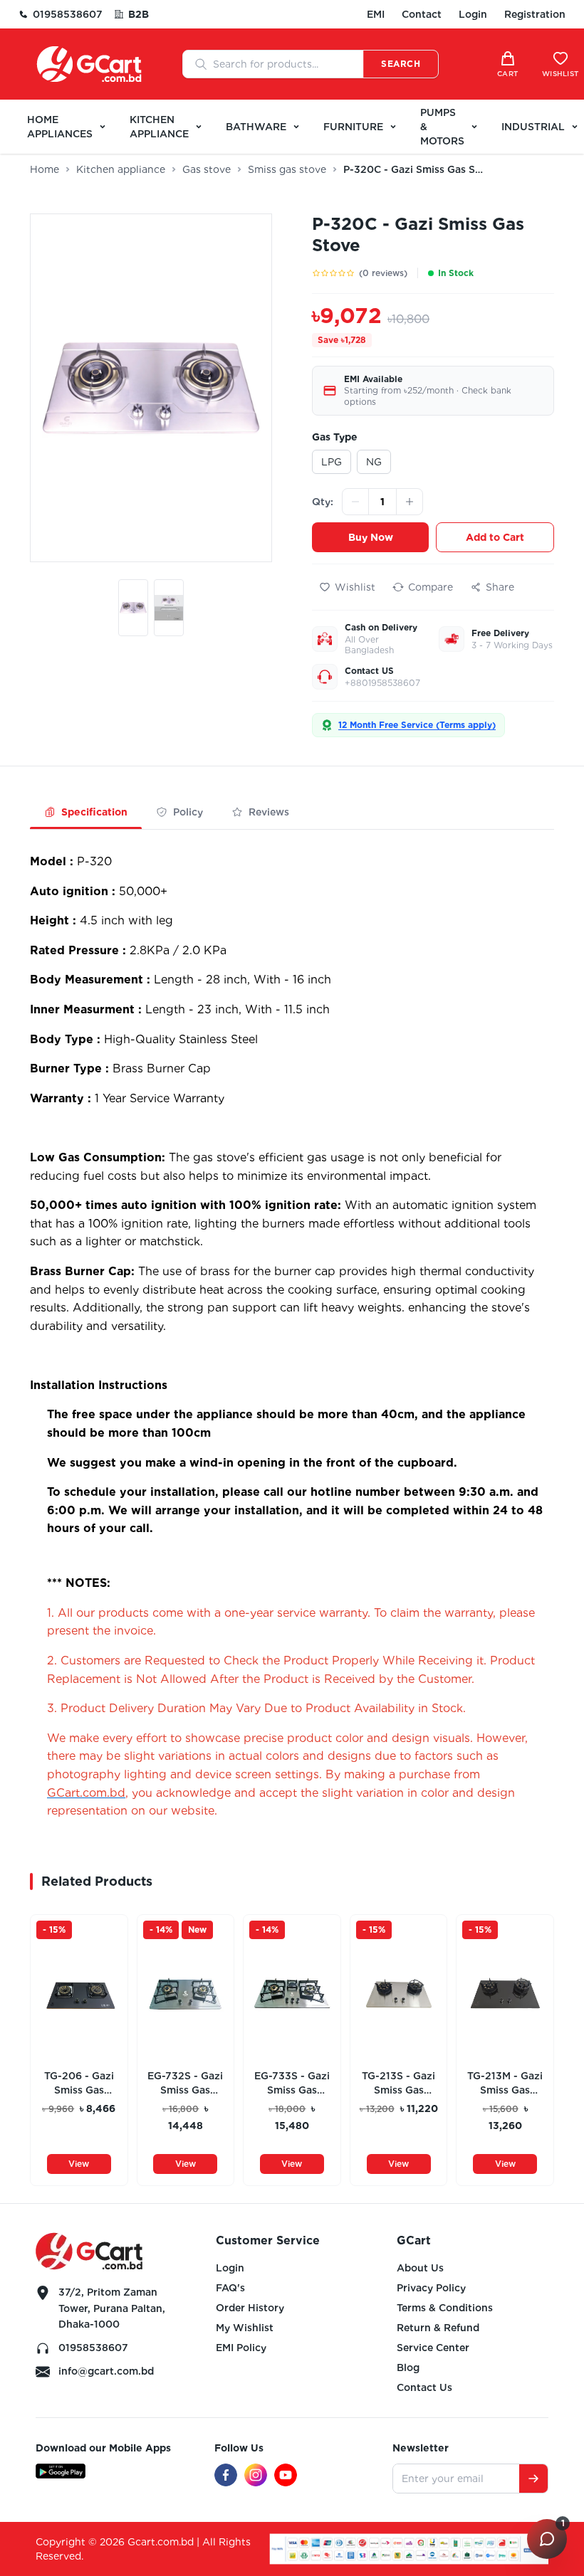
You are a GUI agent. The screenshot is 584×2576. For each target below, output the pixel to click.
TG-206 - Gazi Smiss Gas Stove (79, 2084)
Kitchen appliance (121, 169)
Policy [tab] (188, 812)
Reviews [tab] (269, 812)
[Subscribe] (533, 2479)
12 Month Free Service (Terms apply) (417, 725)
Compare (431, 587)
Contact (422, 14)
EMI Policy (241, 2348)
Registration (535, 14)
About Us (420, 2268)
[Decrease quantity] (355, 502)
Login (473, 14)
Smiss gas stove (287, 169)
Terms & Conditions (445, 2308)
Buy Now (371, 537)
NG (374, 462)
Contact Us (424, 2387)
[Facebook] (226, 2475)
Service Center (433, 2348)
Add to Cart (495, 537)
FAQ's (230, 2288)
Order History (250, 2308)
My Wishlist (245, 2328)
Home (45, 169)
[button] (133, 611)
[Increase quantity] (410, 502)
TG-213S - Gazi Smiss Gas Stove (398, 2084)
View (79, 2164)
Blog (408, 2368)
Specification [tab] (94, 812)
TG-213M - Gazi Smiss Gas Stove (505, 2084)
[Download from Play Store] (61, 2471)
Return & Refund (438, 2328)
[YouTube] (286, 2475)
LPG (332, 462)
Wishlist (355, 587)
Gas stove (207, 169)
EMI (376, 14)
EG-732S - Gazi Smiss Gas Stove (185, 2084)
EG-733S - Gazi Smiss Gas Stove (292, 2084)
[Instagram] (256, 2475)
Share (500, 587)
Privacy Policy (431, 2288)
